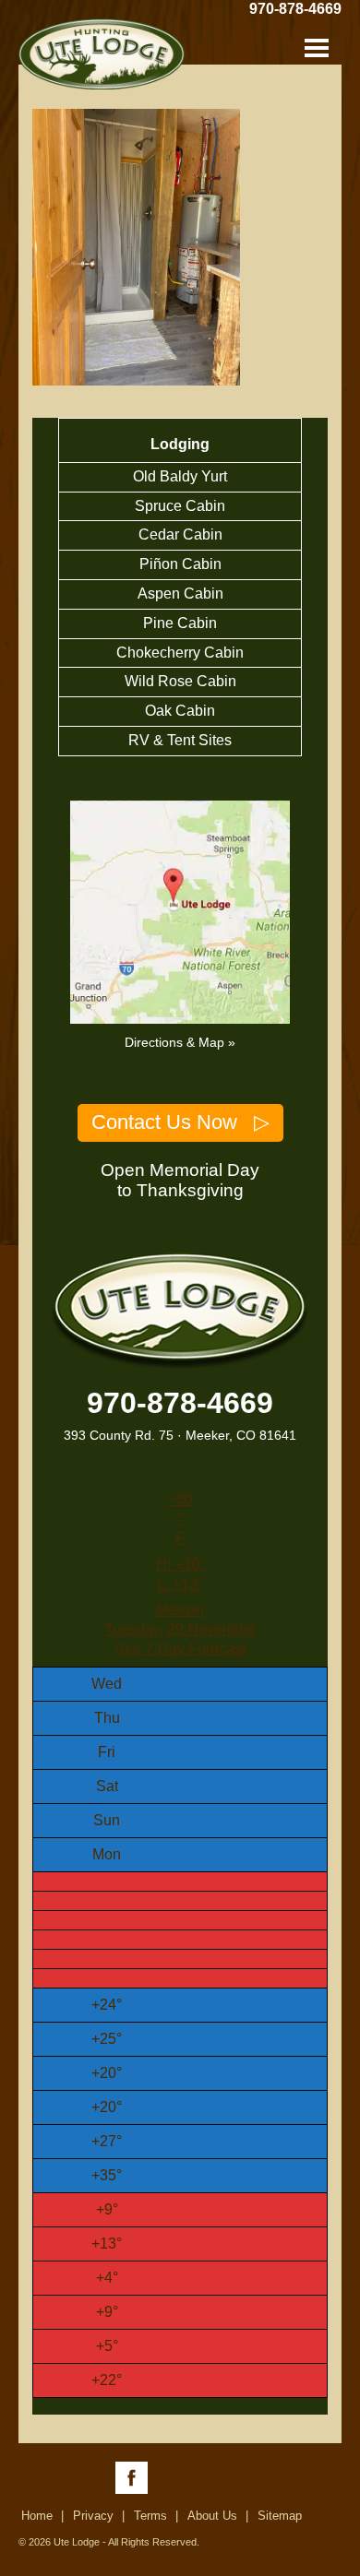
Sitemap (280, 2516)
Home (37, 2516)
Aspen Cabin (180, 594)
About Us (212, 2516)
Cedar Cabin (180, 534)
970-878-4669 (295, 9)
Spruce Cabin (180, 506)
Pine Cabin (180, 623)
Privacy (93, 2516)
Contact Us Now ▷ (180, 1122)
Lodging (180, 444)
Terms (150, 2516)
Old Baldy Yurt (180, 476)
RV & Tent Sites (180, 740)
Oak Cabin (180, 711)
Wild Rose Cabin (180, 681)
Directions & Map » (180, 1042)
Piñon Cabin (180, 564)
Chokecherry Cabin (180, 653)
